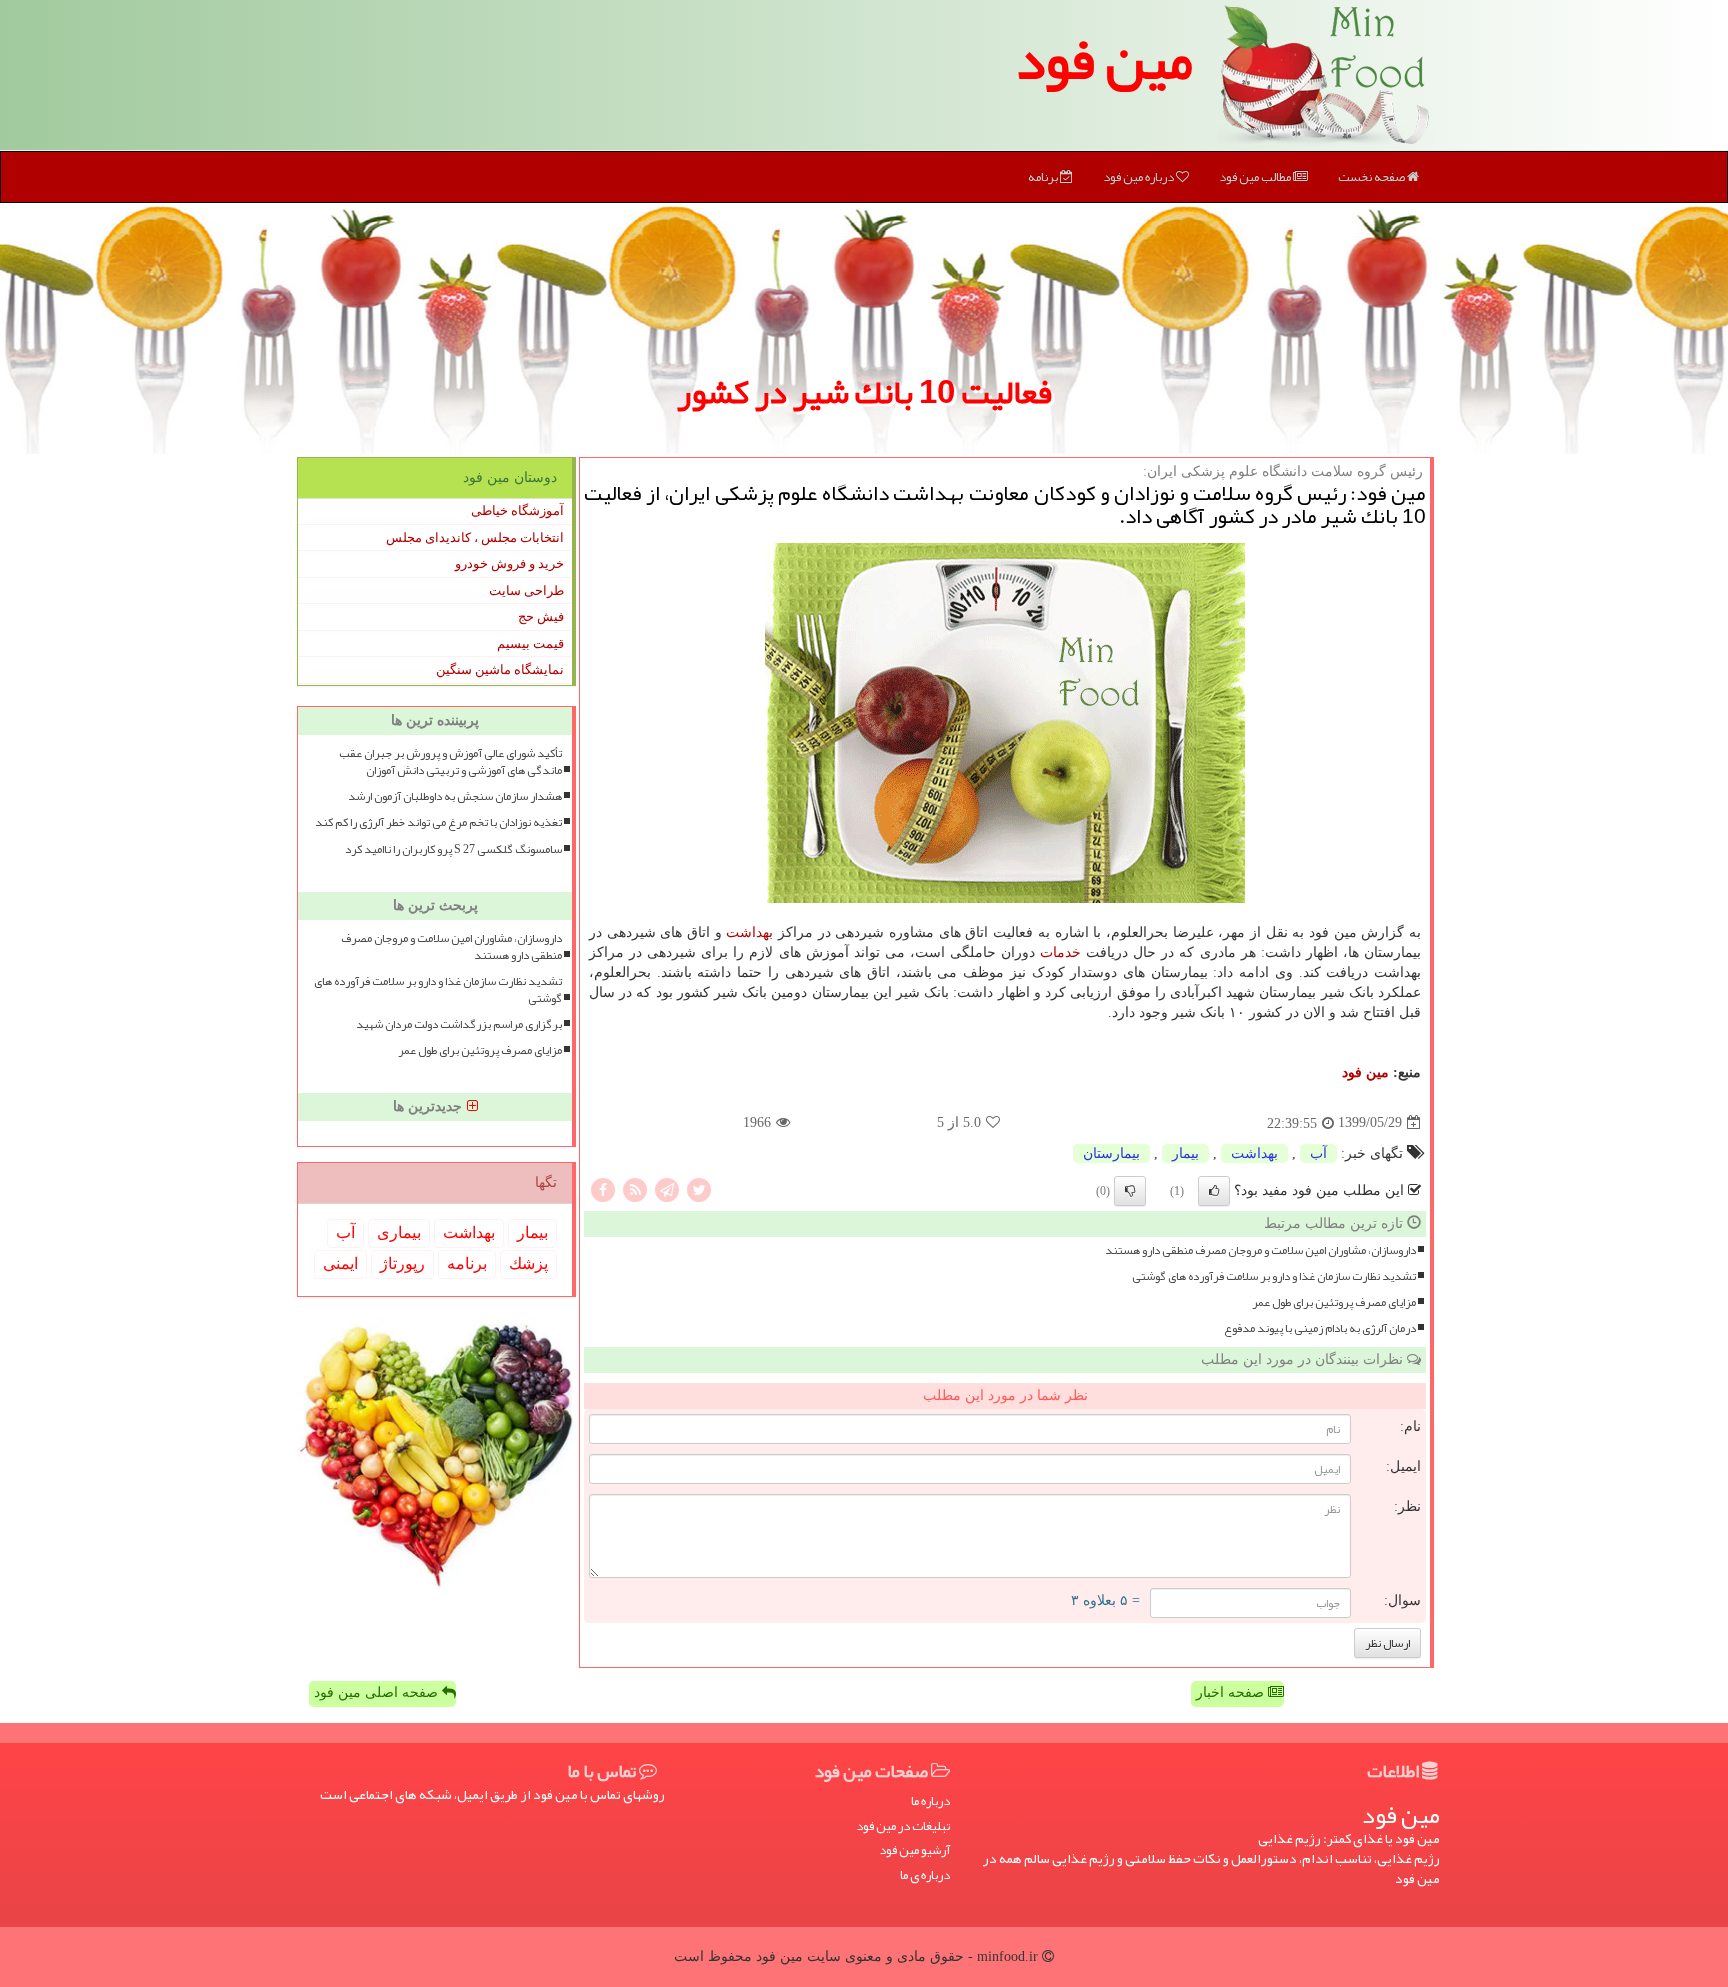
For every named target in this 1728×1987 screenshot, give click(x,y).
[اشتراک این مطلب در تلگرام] (667, 1188)
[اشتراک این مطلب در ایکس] (699, 1188)
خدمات (1060, 952)
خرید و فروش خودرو (509, 563)
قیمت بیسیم (530, 643)
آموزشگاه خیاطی (517, 510)
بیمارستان (1111, 1153)
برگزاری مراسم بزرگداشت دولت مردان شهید (459, 1024)
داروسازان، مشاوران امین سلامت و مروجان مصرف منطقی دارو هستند (1260, 1250)
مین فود (1104, 60)
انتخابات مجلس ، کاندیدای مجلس (475, 537)
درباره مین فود (1139, 177)
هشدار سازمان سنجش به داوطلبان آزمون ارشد (455, 796)
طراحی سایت (526, 590)
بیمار (1185, 1153)
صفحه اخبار (1232, 1692)
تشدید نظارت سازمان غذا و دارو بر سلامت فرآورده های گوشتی (1274, 1276)
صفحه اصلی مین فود (378, 1692)
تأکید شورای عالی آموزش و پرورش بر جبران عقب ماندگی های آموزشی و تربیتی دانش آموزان (450, 762)
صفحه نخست (1372, 177)
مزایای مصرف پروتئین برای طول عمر (1334, 1302)
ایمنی (340, 1263)
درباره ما (930, 1801)
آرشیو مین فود (914, 1850)
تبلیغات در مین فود (903, 1826)
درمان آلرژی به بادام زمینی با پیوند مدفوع (1320, 1328)
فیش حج (541, 616)
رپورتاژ (402, 1263)
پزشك (528, 1263)
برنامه (1044, 177)
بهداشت (749, 932)
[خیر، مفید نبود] (1130, 1191)
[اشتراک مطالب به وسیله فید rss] (635, 1188)
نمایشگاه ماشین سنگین (500, 669)
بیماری (399, 1232)
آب (1318, 1153)
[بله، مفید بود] (1214, 1191)
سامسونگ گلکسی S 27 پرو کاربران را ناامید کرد (453, 849)
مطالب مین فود (1256, 177)
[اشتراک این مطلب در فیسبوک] (603, 1188)
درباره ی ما (925, 1875)
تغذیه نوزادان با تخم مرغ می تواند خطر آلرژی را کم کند (438, 822)
